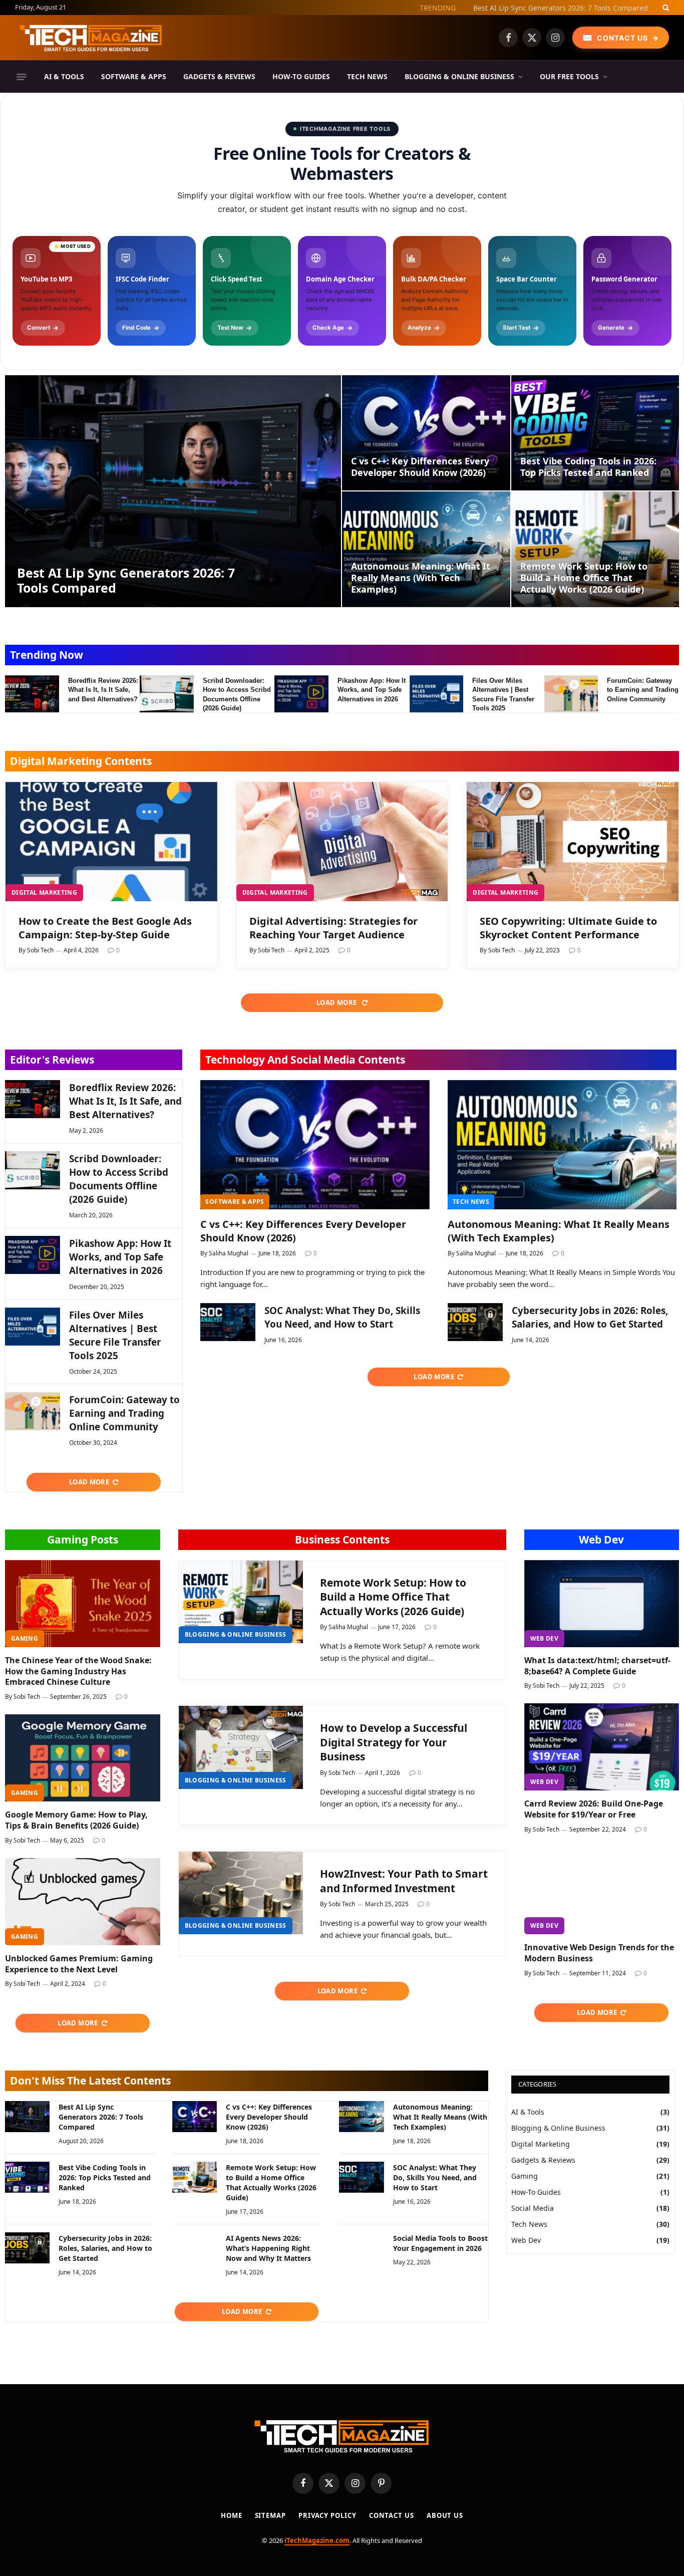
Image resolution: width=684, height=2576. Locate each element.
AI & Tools (64, 76)
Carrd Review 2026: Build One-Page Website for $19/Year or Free (594, 1809)
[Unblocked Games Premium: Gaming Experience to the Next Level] (83, 1902)
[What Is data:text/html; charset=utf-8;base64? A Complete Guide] (602, 1604)
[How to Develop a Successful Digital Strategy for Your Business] (241, 1747)
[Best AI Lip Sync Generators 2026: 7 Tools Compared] (173, 491)
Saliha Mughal (229, 1253)
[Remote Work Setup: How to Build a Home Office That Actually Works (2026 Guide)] (595, 549)
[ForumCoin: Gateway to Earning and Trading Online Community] (571, 694)
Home (232, 2515)
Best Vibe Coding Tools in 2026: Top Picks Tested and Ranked (588, 467)
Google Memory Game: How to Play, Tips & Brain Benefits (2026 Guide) (76, 1820)
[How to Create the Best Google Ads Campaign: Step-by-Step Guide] (111, 842)
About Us (445, 2515)
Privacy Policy (327, 2515)
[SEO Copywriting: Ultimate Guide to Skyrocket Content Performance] (573, 842)
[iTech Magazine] (91, 38)
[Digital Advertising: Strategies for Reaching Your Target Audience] (342, 842)
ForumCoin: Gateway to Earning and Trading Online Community (643, 690)
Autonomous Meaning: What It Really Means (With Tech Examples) (421, 578)
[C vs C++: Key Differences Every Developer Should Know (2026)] (426, 433)
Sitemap (270, 2515)
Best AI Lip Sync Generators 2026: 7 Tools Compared (126, 580)
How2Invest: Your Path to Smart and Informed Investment (404, 1881)
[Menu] (22, 77)
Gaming (25, 1638)
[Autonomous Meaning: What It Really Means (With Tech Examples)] (426, 549)
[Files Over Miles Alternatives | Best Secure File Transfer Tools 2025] (437, 694)
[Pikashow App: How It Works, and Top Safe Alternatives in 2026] (301, 694)
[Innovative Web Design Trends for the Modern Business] (602, 1891)
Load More (337, 1002)
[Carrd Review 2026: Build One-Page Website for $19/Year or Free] (602, 1747)
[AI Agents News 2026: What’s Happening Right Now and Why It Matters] (195, 2248)
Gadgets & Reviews (219, 76)
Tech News (367, 76)
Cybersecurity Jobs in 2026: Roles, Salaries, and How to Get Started (590, 1317)
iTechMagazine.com (317, 2540)
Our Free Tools (569, 76)
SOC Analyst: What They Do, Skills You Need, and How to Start (342, 1317)
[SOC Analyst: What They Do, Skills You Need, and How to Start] (228, 1322)
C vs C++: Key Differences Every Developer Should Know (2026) (544, 8)
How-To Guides (301, 76)
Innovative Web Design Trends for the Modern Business (599, 1953)
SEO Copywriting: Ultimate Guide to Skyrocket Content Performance (568, 928)
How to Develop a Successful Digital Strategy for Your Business (394, 1742)
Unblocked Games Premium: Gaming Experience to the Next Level (79, 1964)
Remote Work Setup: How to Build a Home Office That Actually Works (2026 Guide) (584, 578)
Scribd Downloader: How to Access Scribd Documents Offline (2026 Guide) (237, 695)
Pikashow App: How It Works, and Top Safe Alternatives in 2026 (372, 690)
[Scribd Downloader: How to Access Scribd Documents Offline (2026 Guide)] (167, 694)
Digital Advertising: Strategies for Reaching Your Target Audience (333, 928)
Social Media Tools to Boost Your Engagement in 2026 (440, 2243)
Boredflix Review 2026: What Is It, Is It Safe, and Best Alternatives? (103, 690)
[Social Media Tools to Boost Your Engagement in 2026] (361, 2248)
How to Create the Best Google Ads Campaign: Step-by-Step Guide (105, 928)
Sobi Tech (40, 950)
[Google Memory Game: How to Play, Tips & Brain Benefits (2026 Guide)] (83, 1758)
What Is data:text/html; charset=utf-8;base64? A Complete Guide (597, 1666)
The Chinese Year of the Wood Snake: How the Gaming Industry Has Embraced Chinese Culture (78, 1671)
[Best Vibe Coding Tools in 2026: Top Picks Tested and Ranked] (595, 433)
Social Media (533, 2208)
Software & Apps (134, 76)
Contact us (392, 2515)
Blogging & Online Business (459, 76)
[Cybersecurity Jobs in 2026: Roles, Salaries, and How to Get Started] (475, 1322)
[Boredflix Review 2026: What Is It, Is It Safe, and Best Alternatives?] (32, 694)
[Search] (665, 8)
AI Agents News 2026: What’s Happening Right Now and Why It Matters (268, 2248)
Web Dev (601, 1539)
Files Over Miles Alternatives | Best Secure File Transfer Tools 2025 (503, 695)
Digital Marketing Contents (81, 761)
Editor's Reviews (52, 1060)
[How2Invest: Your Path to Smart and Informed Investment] (241, 1893)
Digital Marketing (44, 892)
